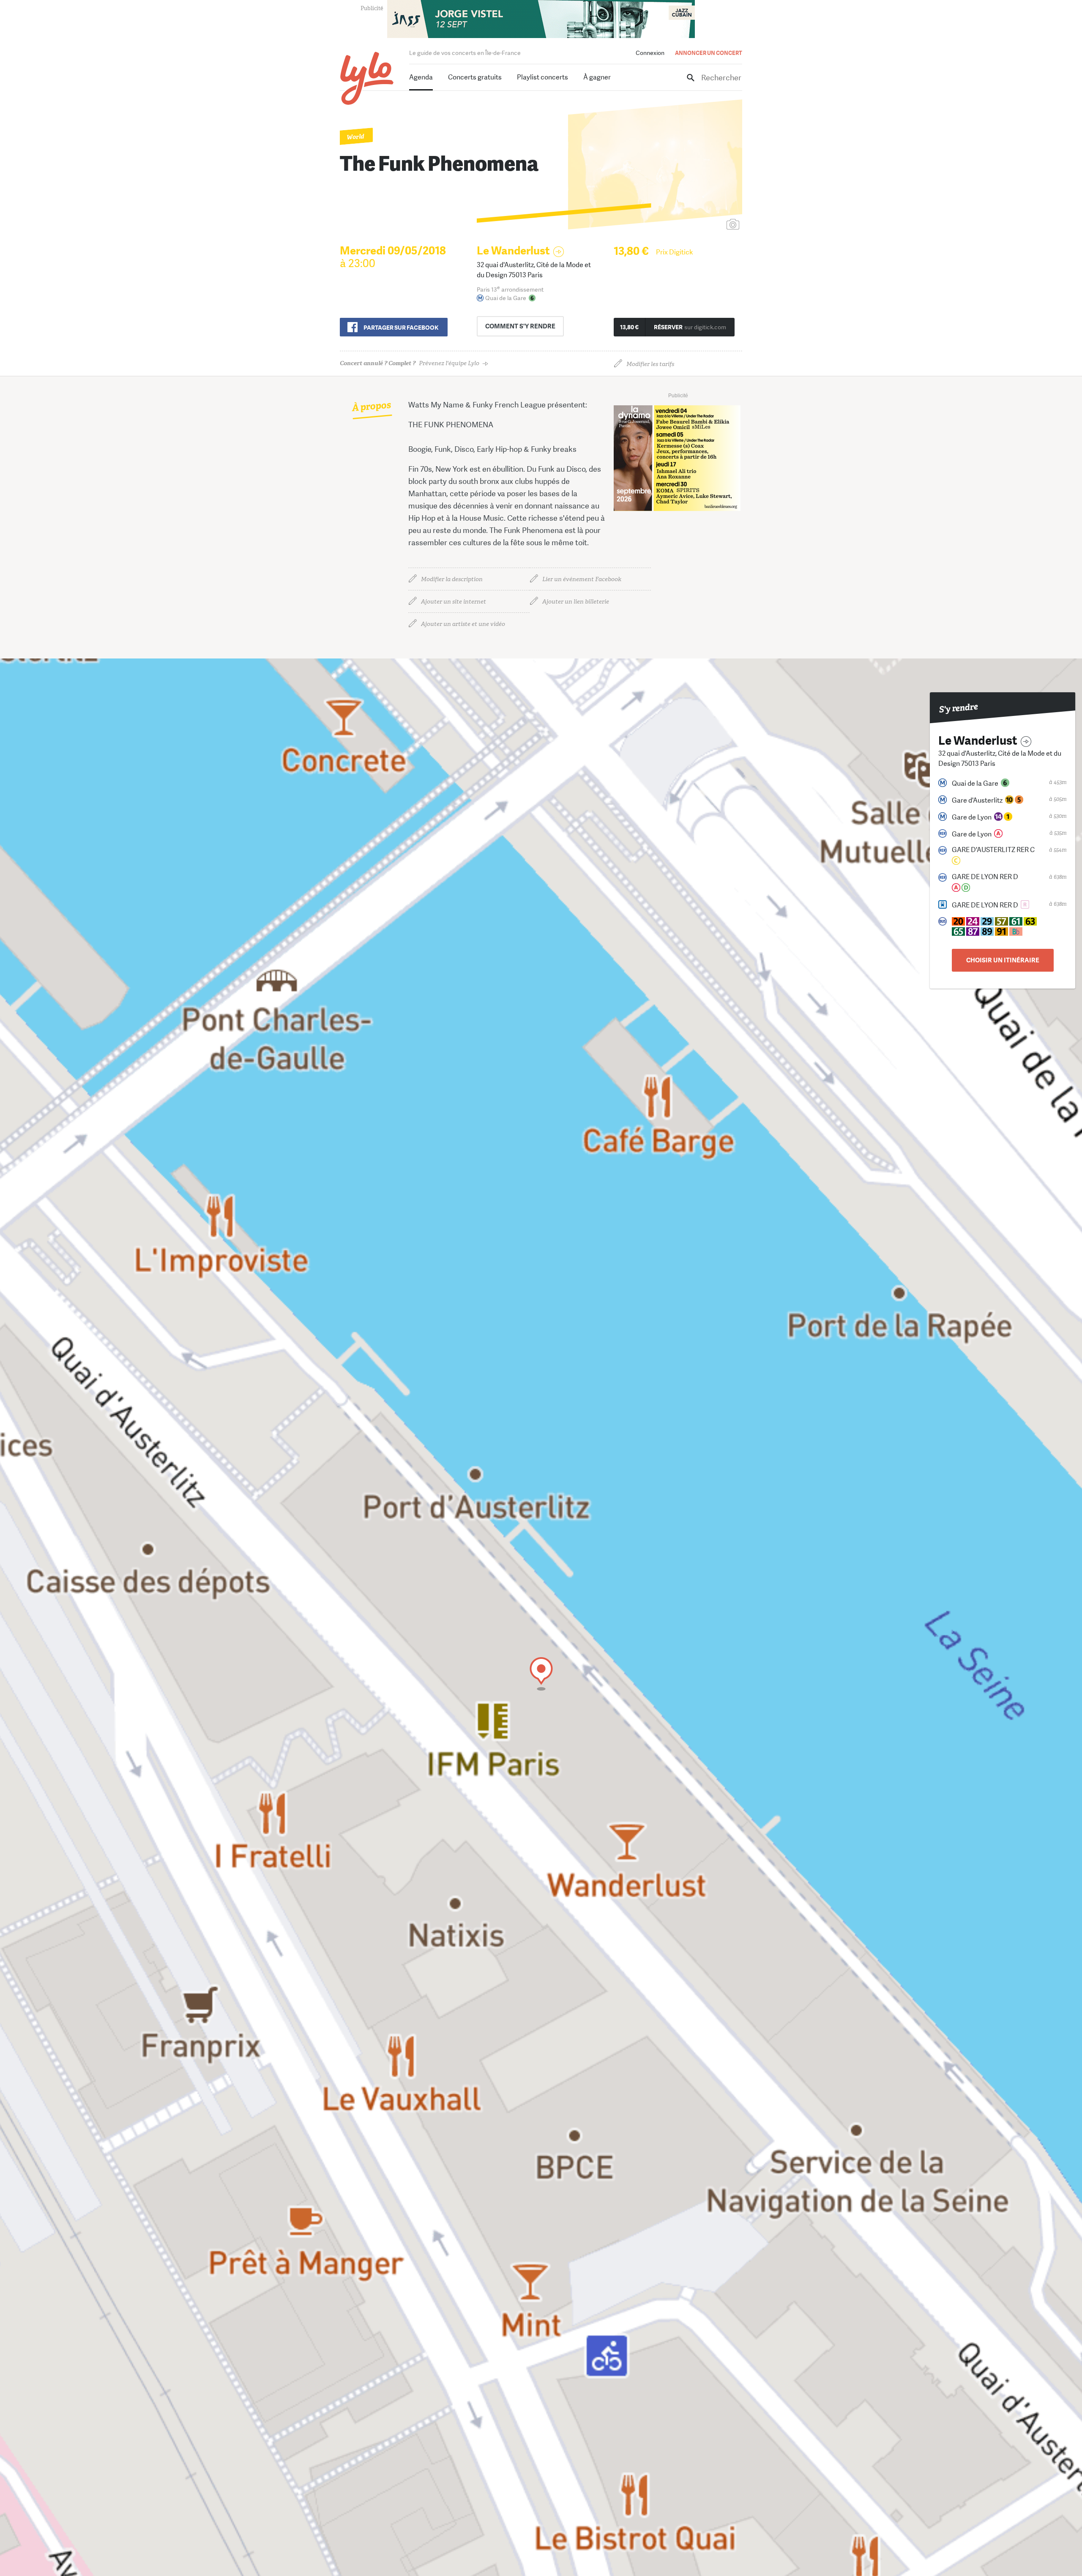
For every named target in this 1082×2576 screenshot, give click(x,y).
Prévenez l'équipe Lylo (410, 363)
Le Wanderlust (513, 251)
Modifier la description (452, 579)
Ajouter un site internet (454, 602)
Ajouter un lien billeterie (576, 602)
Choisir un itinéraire (1003, 960)
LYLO (367, 78)
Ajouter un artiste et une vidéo (463, 624)
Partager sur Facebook (401, 328)
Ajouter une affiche (695, 225)
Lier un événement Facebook (582, 579)
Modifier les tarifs (650, 364)
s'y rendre (520, 326)
